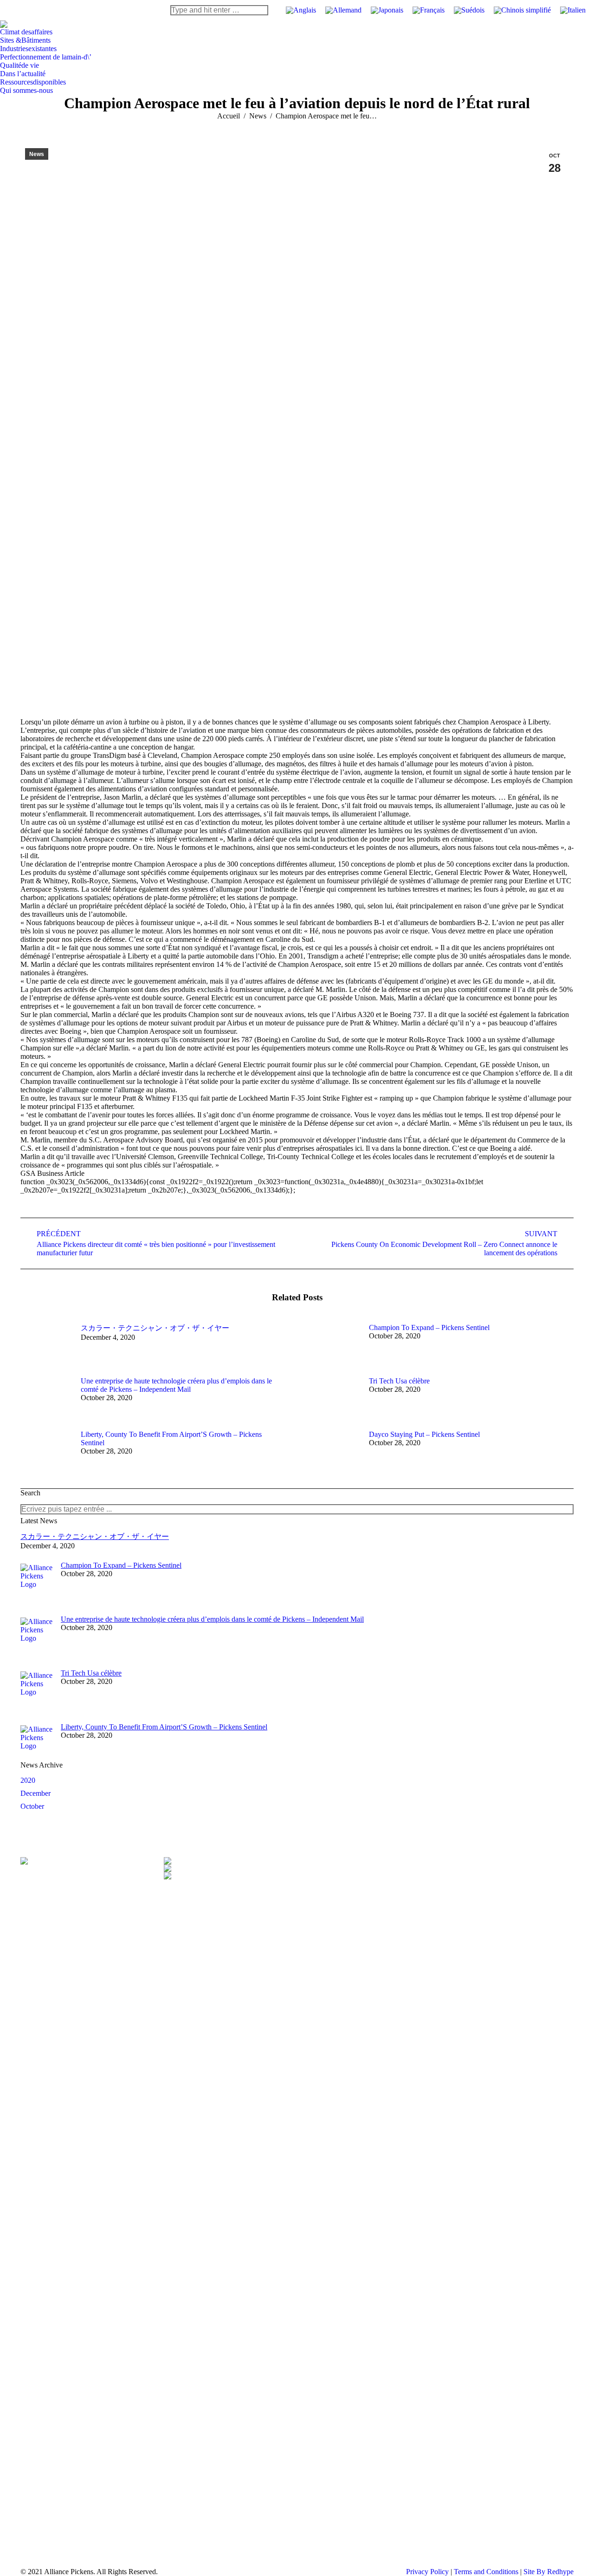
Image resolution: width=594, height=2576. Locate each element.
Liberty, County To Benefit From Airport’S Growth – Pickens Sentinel (171, 1438)
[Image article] (46, 1344)
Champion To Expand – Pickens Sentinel (429, 1327)
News (37, 154)
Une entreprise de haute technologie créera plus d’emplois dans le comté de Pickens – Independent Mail (176, 1385)
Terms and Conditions (486, 2572)
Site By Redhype (549, 2572)
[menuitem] (26, 32)
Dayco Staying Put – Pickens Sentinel (424, 1434)
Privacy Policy (427, 2572)
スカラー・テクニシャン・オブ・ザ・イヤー (155, 1328)
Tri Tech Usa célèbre (399, 1381)
